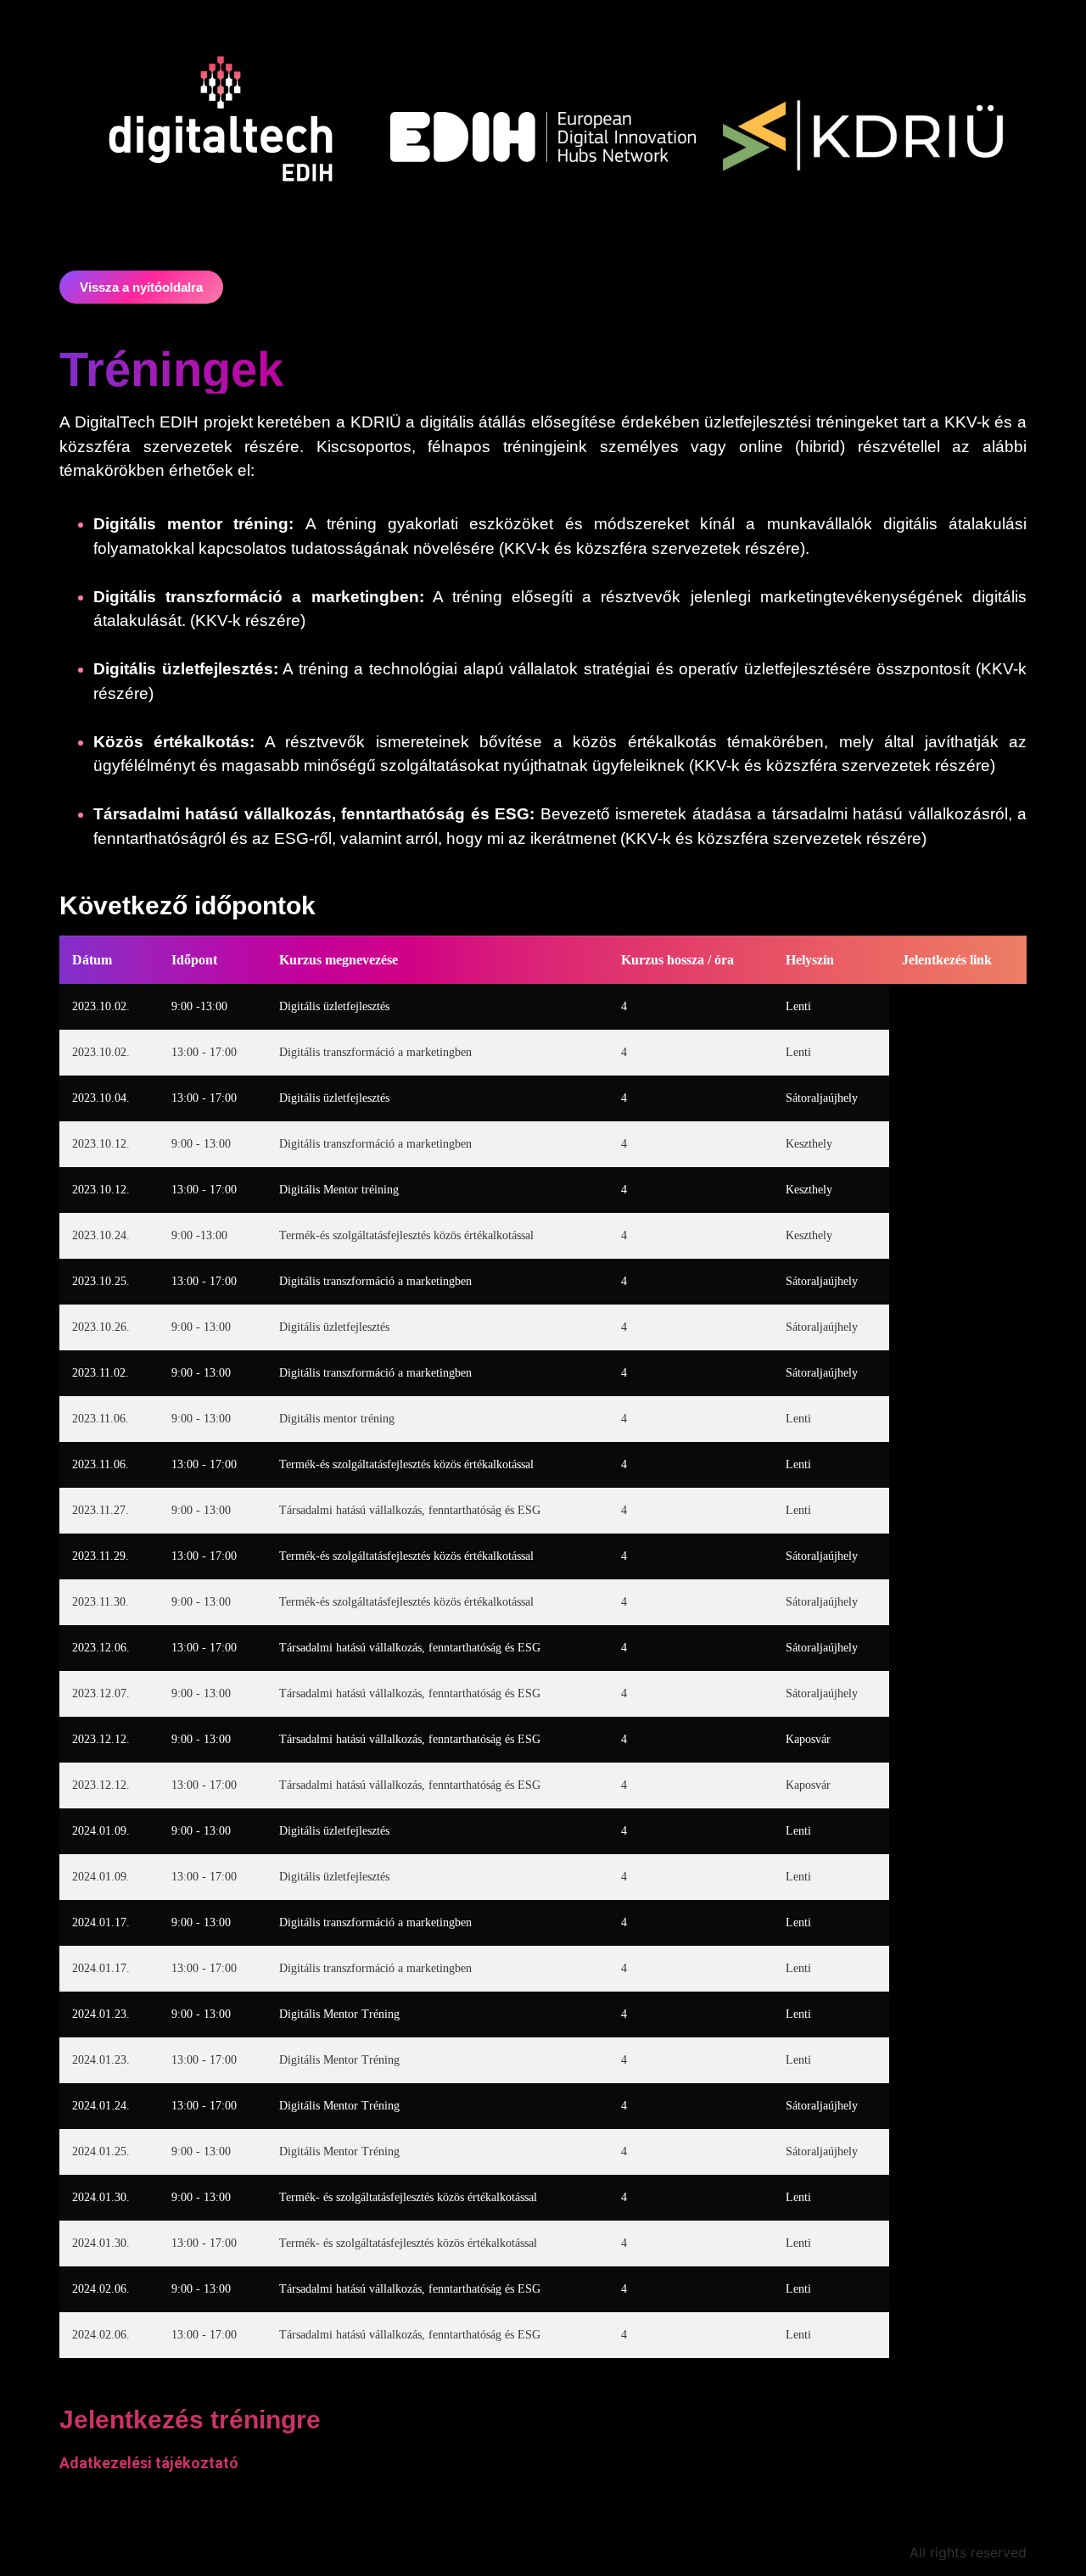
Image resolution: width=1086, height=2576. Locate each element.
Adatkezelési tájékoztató (149, 2463)
